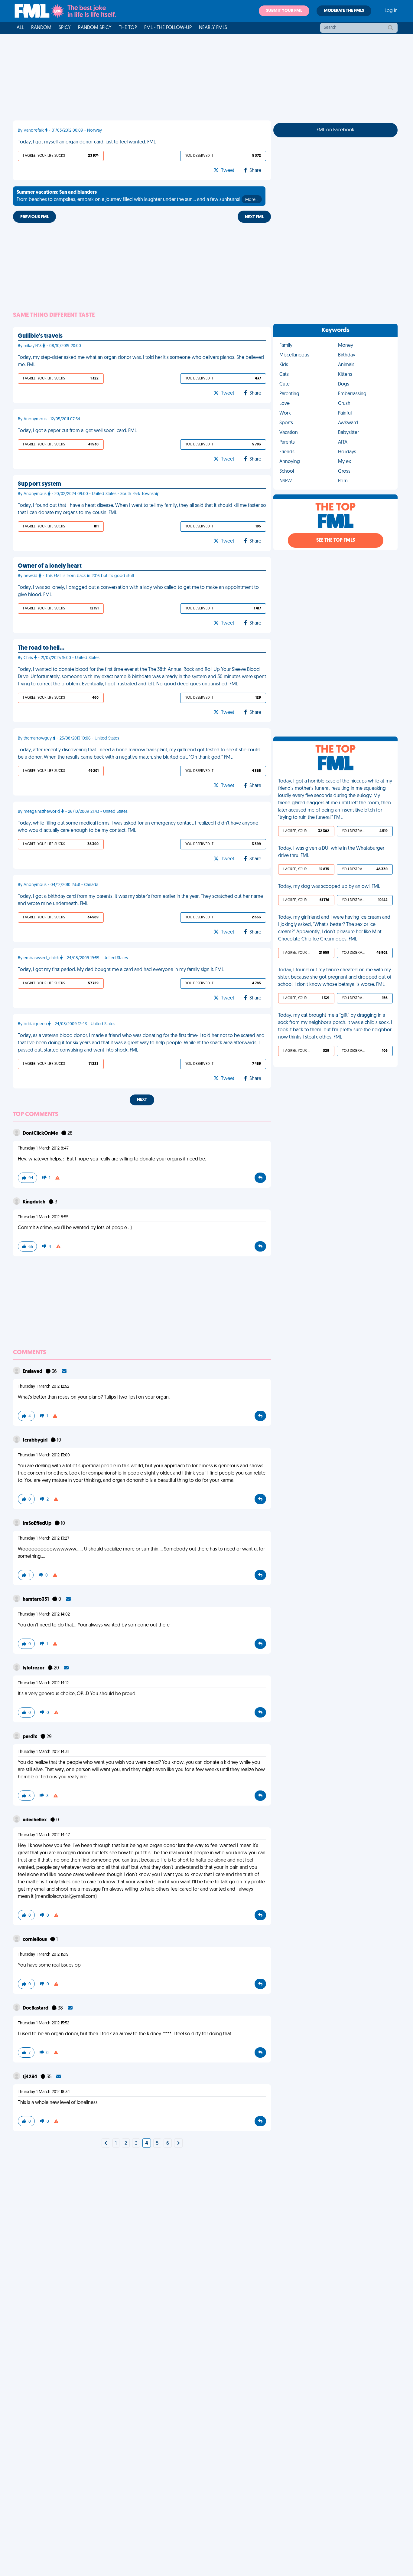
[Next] (106, 2144)
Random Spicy (95, 28)
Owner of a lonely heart (50, 566)
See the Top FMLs (336, 540)
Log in (391, 11)
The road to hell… (41, 648)
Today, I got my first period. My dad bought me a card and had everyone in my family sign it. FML (121, 970)
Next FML (254, 217)
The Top (128, 28)
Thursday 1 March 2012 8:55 (43, 1217)
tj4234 (30, 2077)
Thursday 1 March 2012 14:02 (44, 1615)
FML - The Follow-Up (168, 28)
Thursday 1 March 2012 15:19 (43, 1955)
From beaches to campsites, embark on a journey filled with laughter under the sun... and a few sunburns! (137, 196)
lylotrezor (34, 1668)
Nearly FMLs (213, 28)
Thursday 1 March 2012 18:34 (44, 2092)
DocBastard (36, 2008)
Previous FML (34, 217)
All (20, 28)
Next (142, 1100)
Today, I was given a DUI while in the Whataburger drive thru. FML (331, 852)
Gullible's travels (40, 336)
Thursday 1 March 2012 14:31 (43, 1752)
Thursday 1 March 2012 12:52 (44, 1387)
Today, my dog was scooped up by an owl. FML (329, 887)
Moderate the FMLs (344, 11)
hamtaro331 (36, 1600)
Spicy (65, 28)
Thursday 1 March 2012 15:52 (44, 2023)
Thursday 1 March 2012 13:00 (44, 1455)
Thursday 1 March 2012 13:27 (44, 1539)
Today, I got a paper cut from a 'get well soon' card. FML (77, 431)
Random (41, 28)
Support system (39, 484)
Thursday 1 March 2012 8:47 (43, 1149)
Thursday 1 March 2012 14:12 (43, 1683)
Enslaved (33, 1372)
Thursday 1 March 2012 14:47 (44, 1835)
